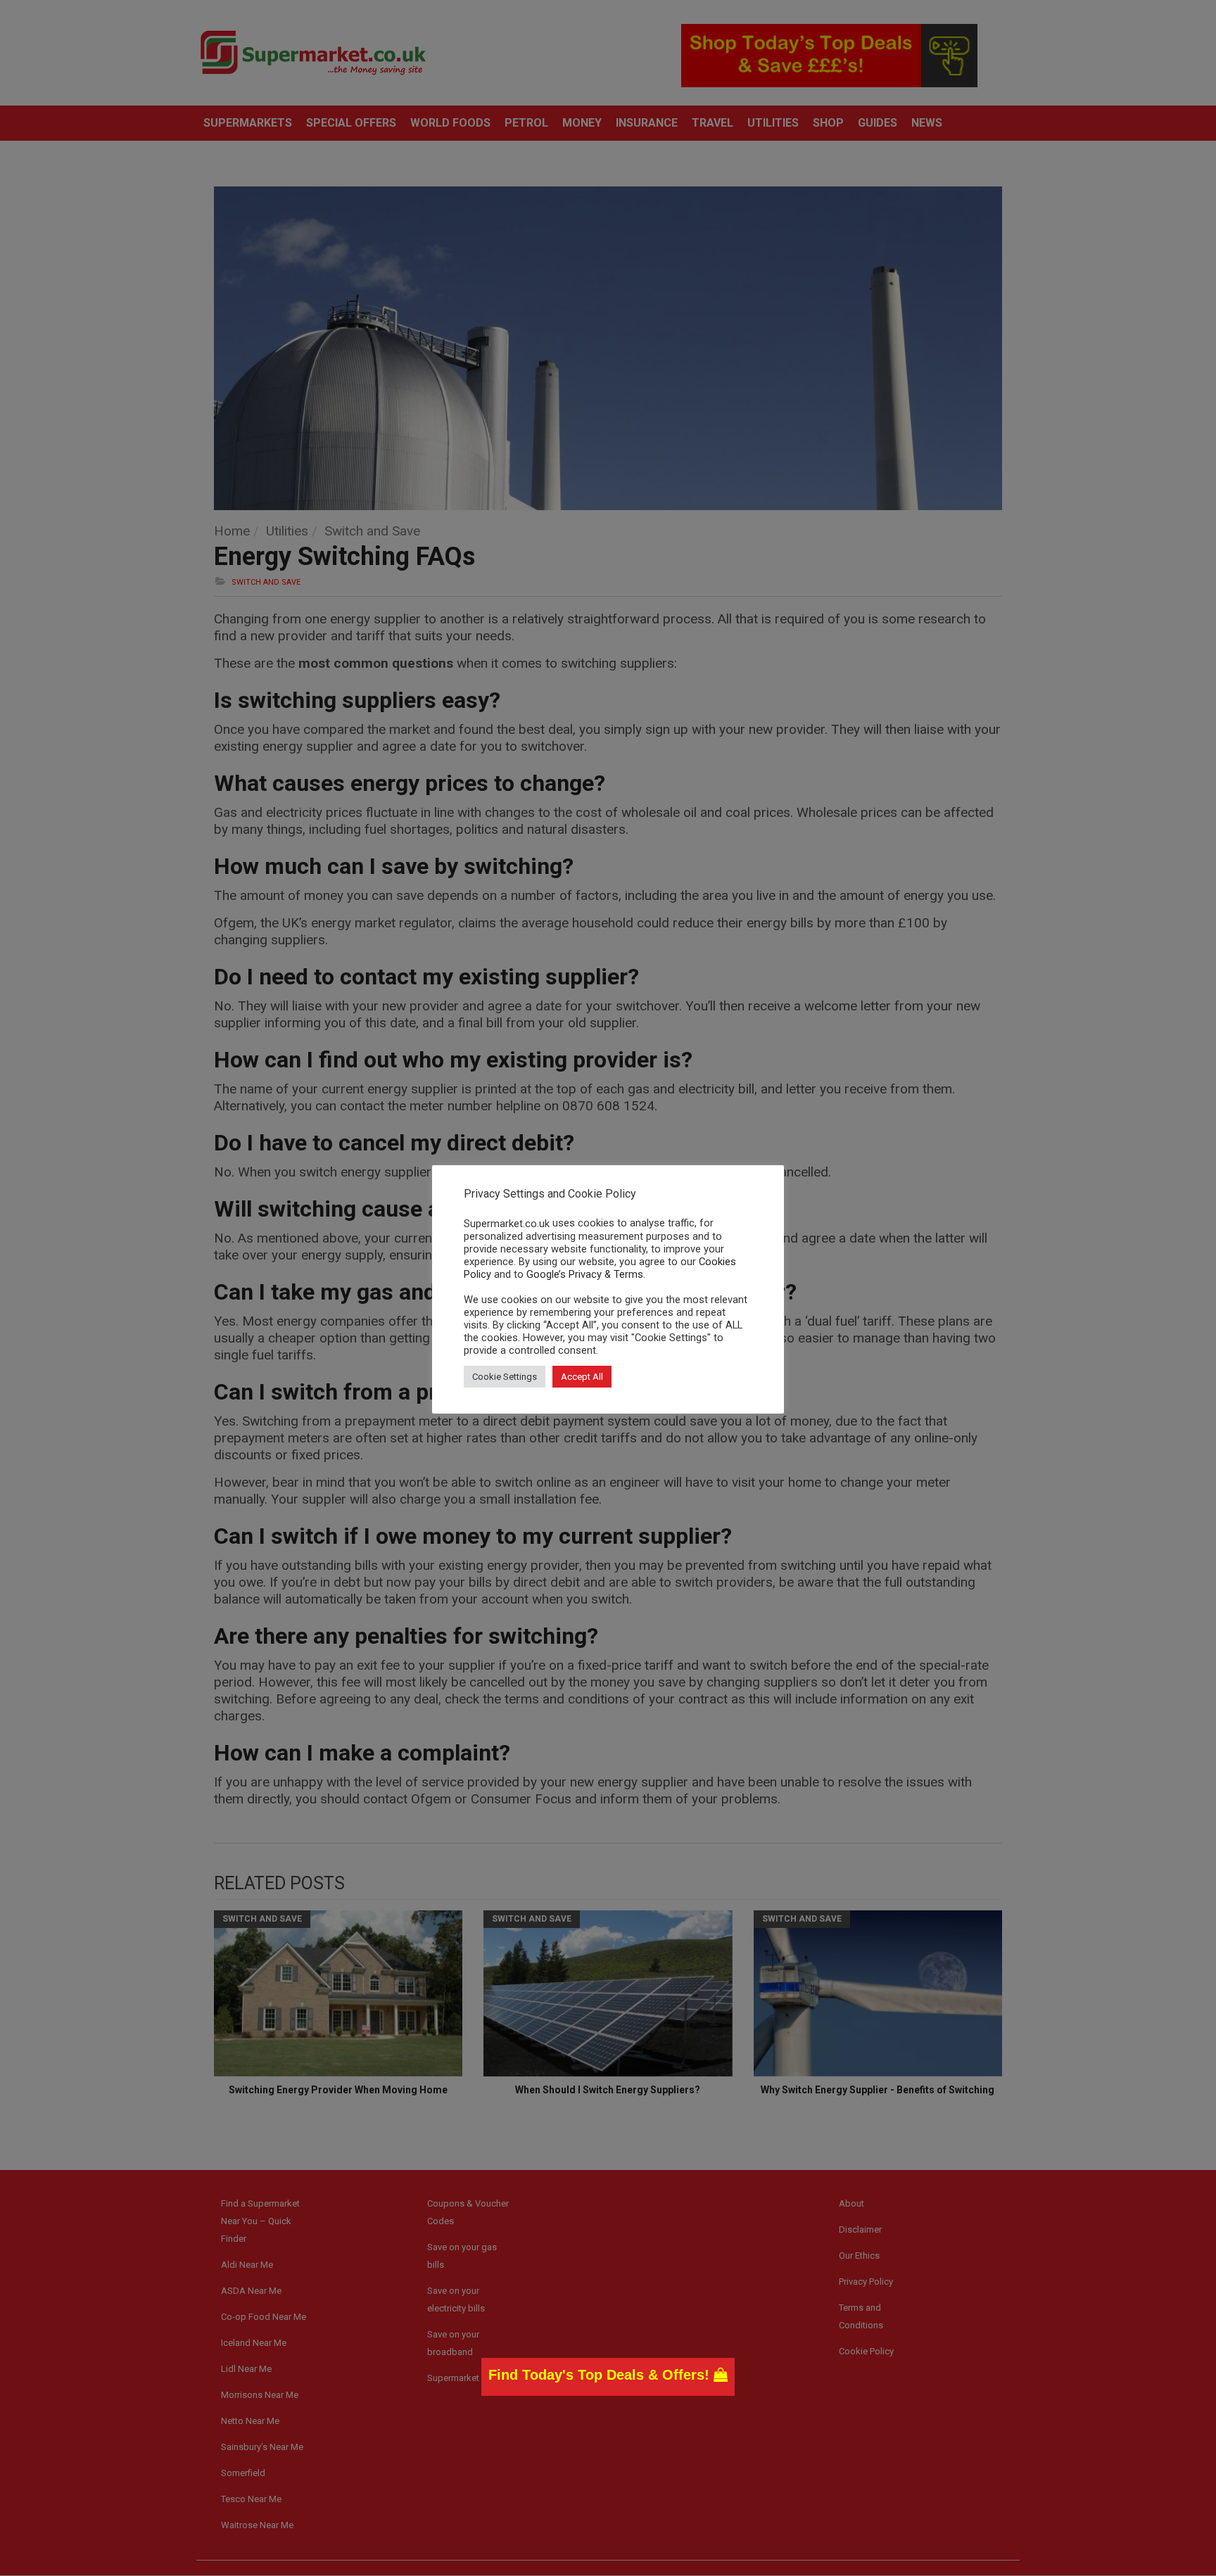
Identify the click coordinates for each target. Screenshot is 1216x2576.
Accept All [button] (582, 1377)
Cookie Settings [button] (505, 1377)
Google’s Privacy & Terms (585, 1274)
